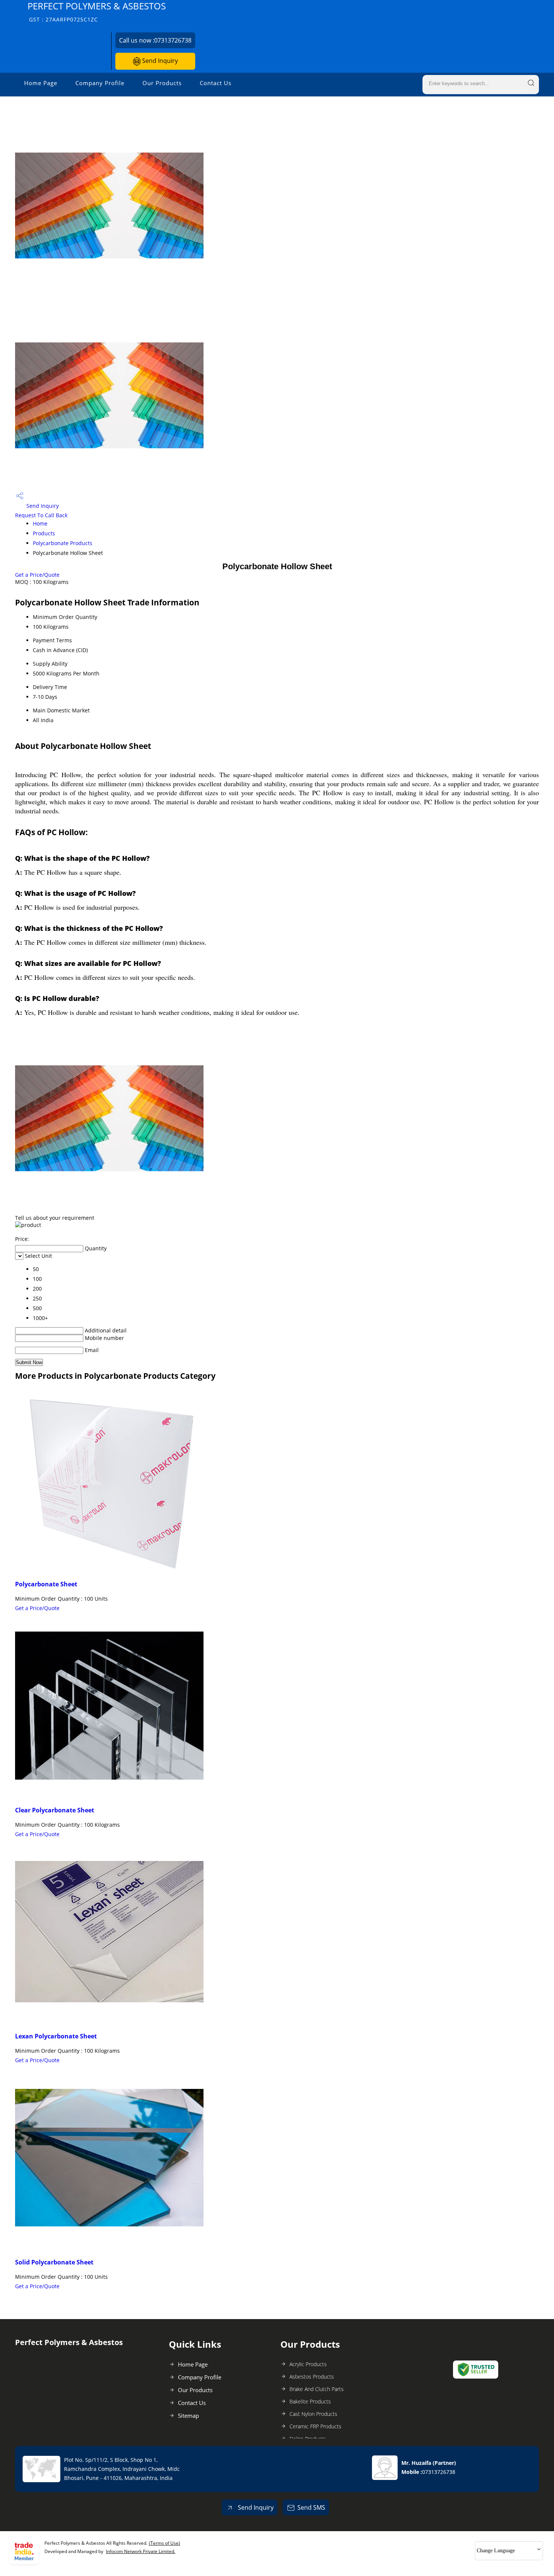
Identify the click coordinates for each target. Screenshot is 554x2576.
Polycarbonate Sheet (46, 1584)
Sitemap (188, 2416)
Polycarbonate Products (63, 543)
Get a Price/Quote (37, 575)
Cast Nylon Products (313, 2414)
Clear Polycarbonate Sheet (55, 1810)
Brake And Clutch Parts (317, 2389)
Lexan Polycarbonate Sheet (56, 2036)
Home (40, 523)
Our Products (162, 83)
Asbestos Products (312, 2377)
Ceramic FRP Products (315, 2426)
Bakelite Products (310, 2401)
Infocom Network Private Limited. (141, 2551)
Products (44, 533)
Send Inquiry (159, 61)
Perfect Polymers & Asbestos (97, 11)
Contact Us (216, 83)
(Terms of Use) (165, 2543)
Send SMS (311, 2507)
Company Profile (100, 83)
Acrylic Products (308, 2364)
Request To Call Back (41, 515)
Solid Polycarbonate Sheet (54, 2262)
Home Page (41, 83)
